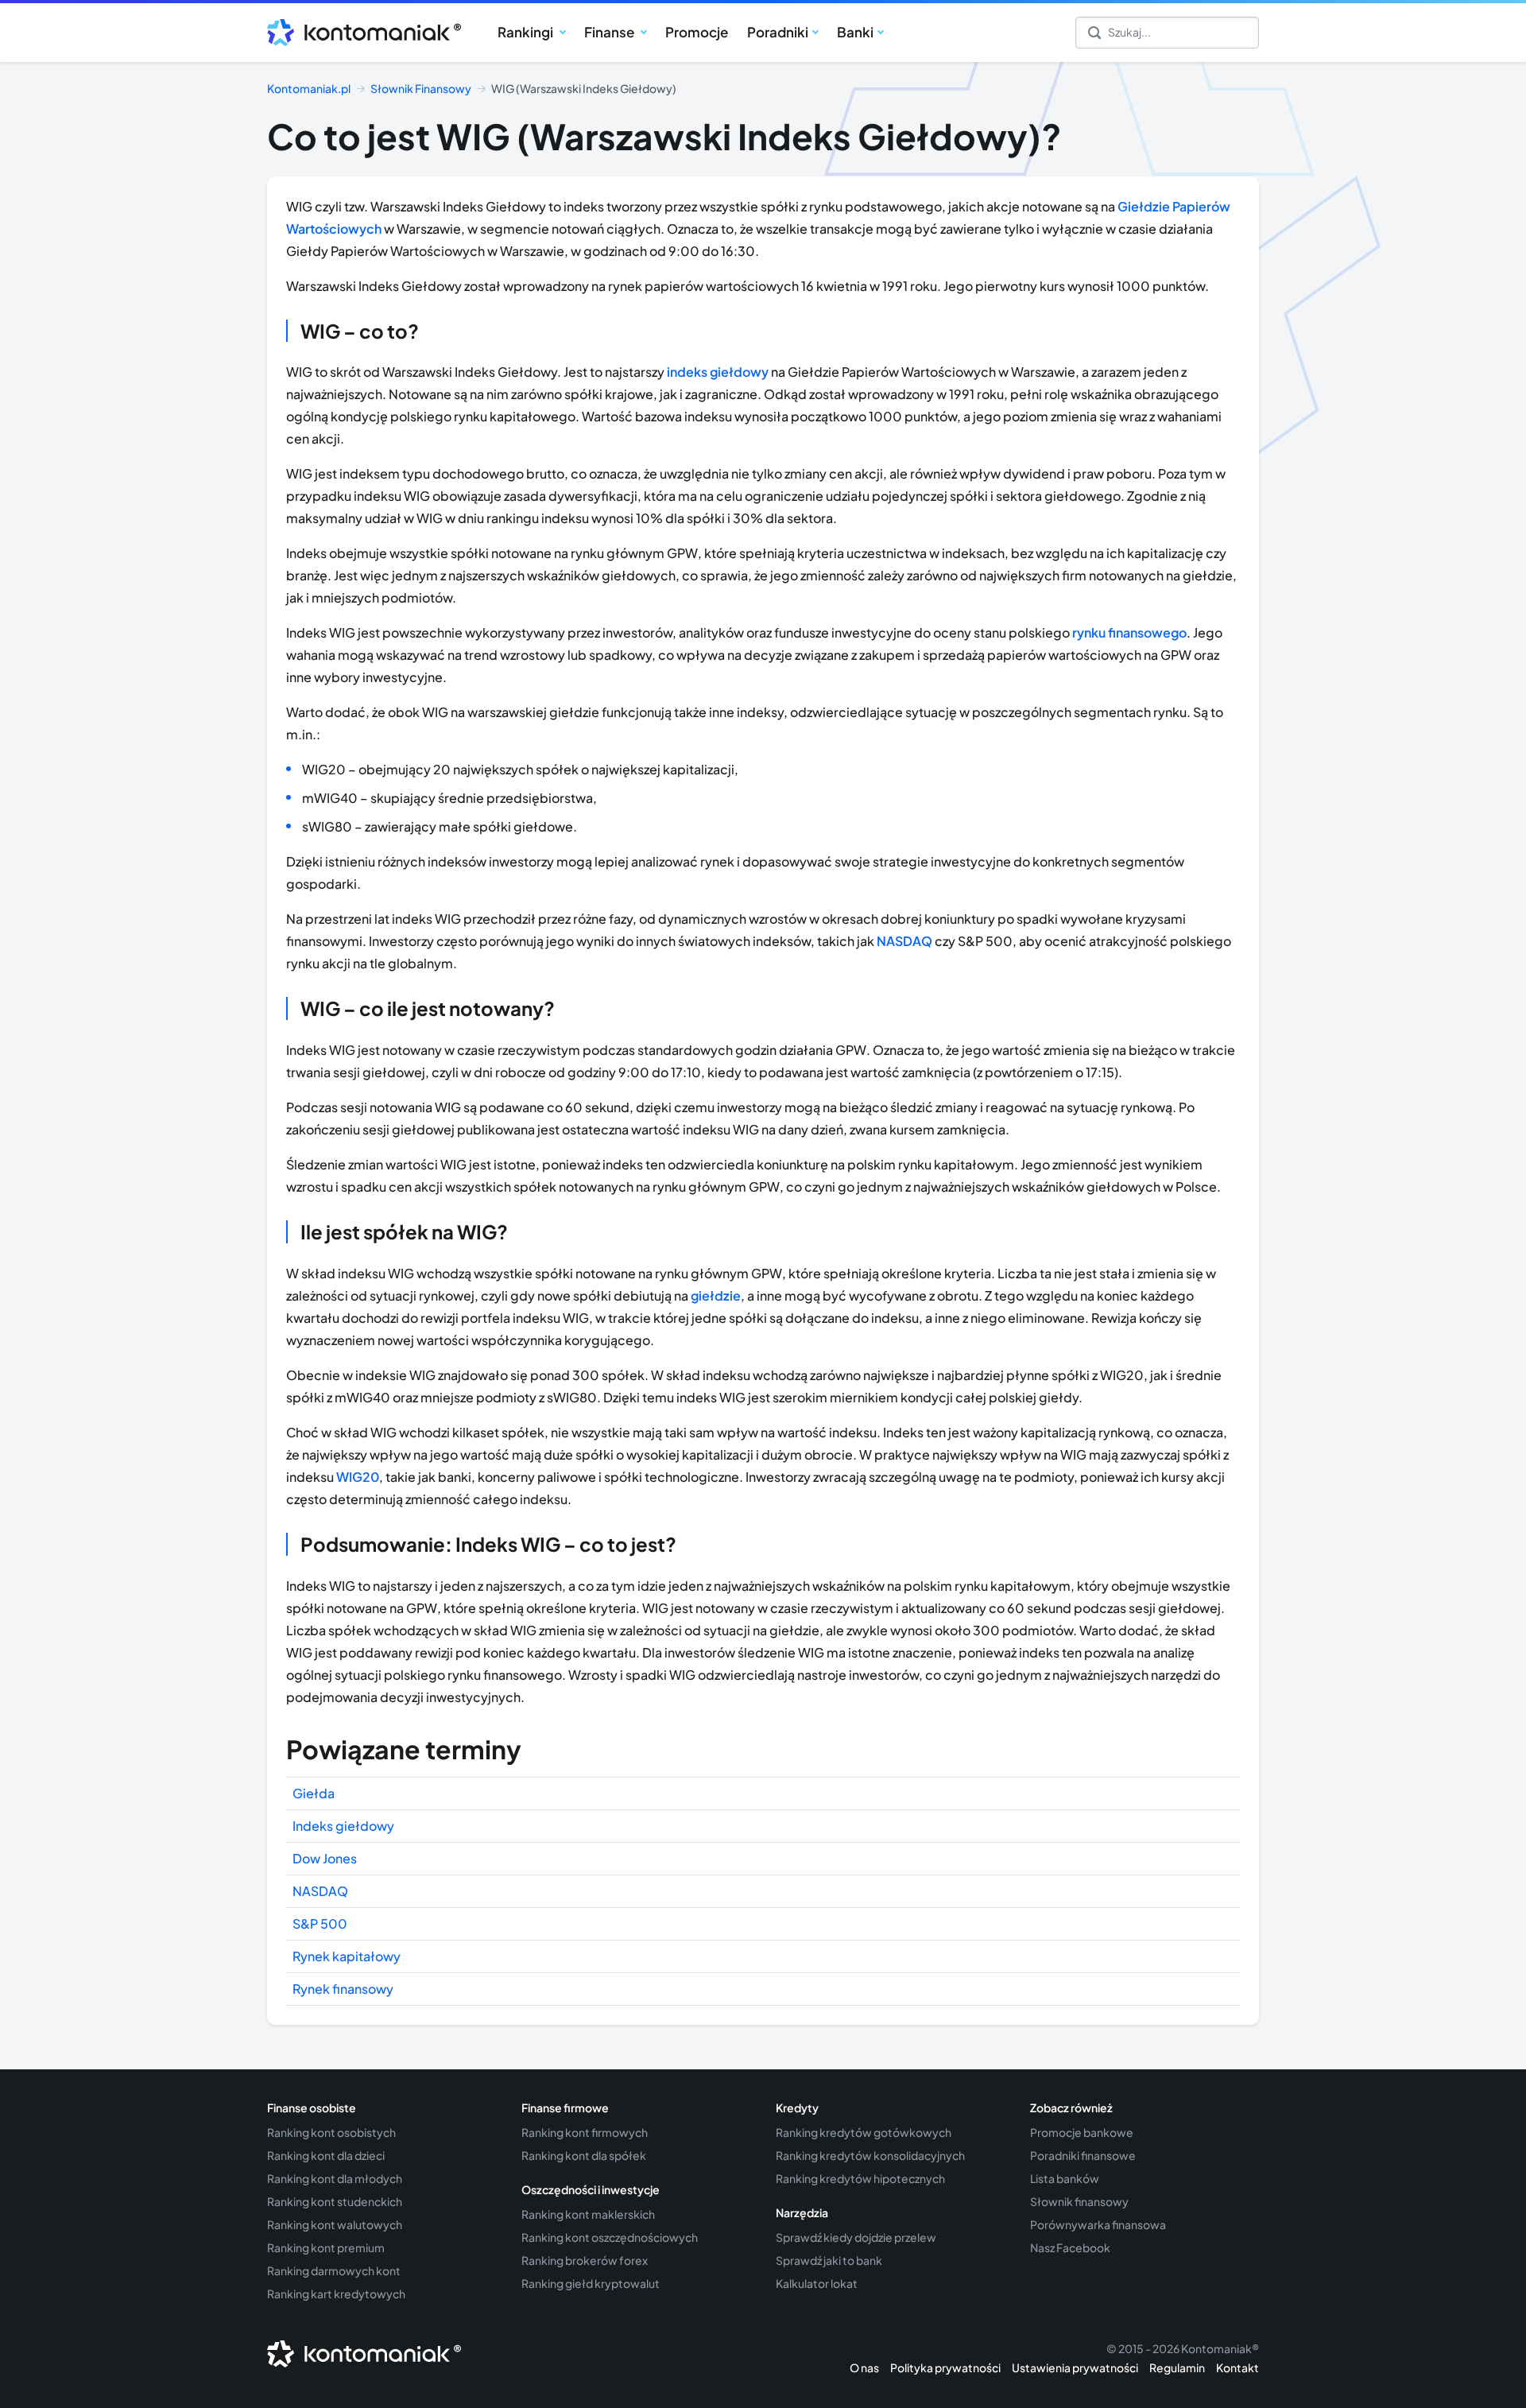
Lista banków (1065, 2178)
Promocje (697, 32)
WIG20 (358, 1477)
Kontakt (1237, 2367)
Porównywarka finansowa (1098, 2224)
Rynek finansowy (343, 1989)
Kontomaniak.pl (309, 88)
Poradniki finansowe (1083, 2155)
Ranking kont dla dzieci (326, 2155)
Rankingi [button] (527, 32)
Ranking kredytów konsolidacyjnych (870, 2155)
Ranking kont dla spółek (584, 2155)
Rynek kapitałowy (347, 1956)
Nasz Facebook (1070, 2247)
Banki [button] (855, 32)
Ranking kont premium (326, 2247)
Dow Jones (325, 1858)
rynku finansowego (1129, 632)
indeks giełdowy (718, 372)
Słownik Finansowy (421, 88)
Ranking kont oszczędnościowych (610, 2237)
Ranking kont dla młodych (335, 2178)
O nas (864, 2367)
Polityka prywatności (945, 2367)
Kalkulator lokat (817, 2283)
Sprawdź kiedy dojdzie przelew (856, 2237)
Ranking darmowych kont (334, 2270)
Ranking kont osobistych (331, 2132)
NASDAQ (904, 941)
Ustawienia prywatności (1075, 2367)
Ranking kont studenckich (335, 2201)
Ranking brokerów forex (585, 2260)
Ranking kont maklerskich (588, 2214)
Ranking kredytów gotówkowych (864, 2132)
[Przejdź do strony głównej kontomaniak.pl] (358, 33)
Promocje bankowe (1082, 2132)
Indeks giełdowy (343, 1826)
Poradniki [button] (778, 32)
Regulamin (1177, 2367)
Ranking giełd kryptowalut (591, 2283)
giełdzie (716, 1295)
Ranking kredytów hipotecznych (860, 2178)
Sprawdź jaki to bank (829, 2260)
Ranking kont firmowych (585, 2132)
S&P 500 (320, 1923)
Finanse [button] (610, 32)
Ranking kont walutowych (335, 2224)
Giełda (314, 1793)
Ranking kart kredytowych (336, 2294)
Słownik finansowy (1079, 2201)
